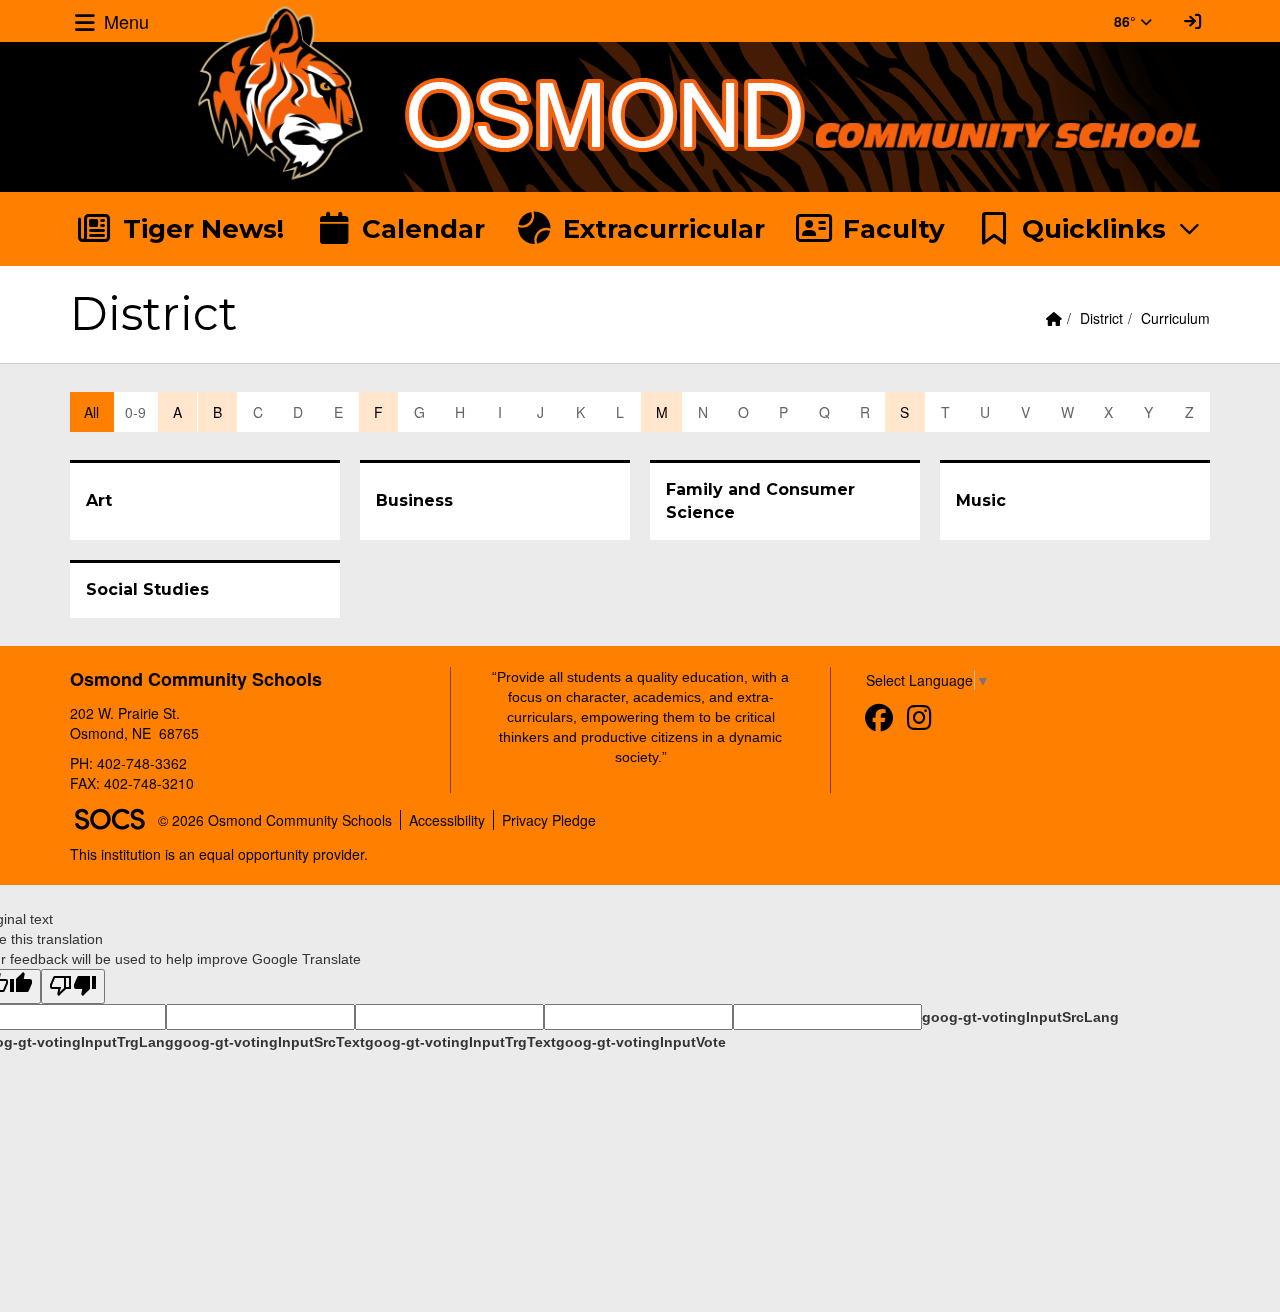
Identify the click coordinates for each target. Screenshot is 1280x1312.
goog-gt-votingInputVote (641, 1042)
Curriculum (1175, 318)
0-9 (135, 412)
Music (981, 500)
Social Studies (147, 589)
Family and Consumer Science (760, 501)
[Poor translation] (73, 986)
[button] (1089, 229)
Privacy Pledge (549, 820)
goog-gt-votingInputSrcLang (1020, 1017)
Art (99, 500)
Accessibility (447, 820)
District (1101, 318)
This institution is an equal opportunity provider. (219, 854)
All (91, 412)
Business (414, 500)
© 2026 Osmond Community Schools (275, 820)
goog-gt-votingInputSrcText (269, 1042)
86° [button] (1127, 21)
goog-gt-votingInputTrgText (460, 1042)
